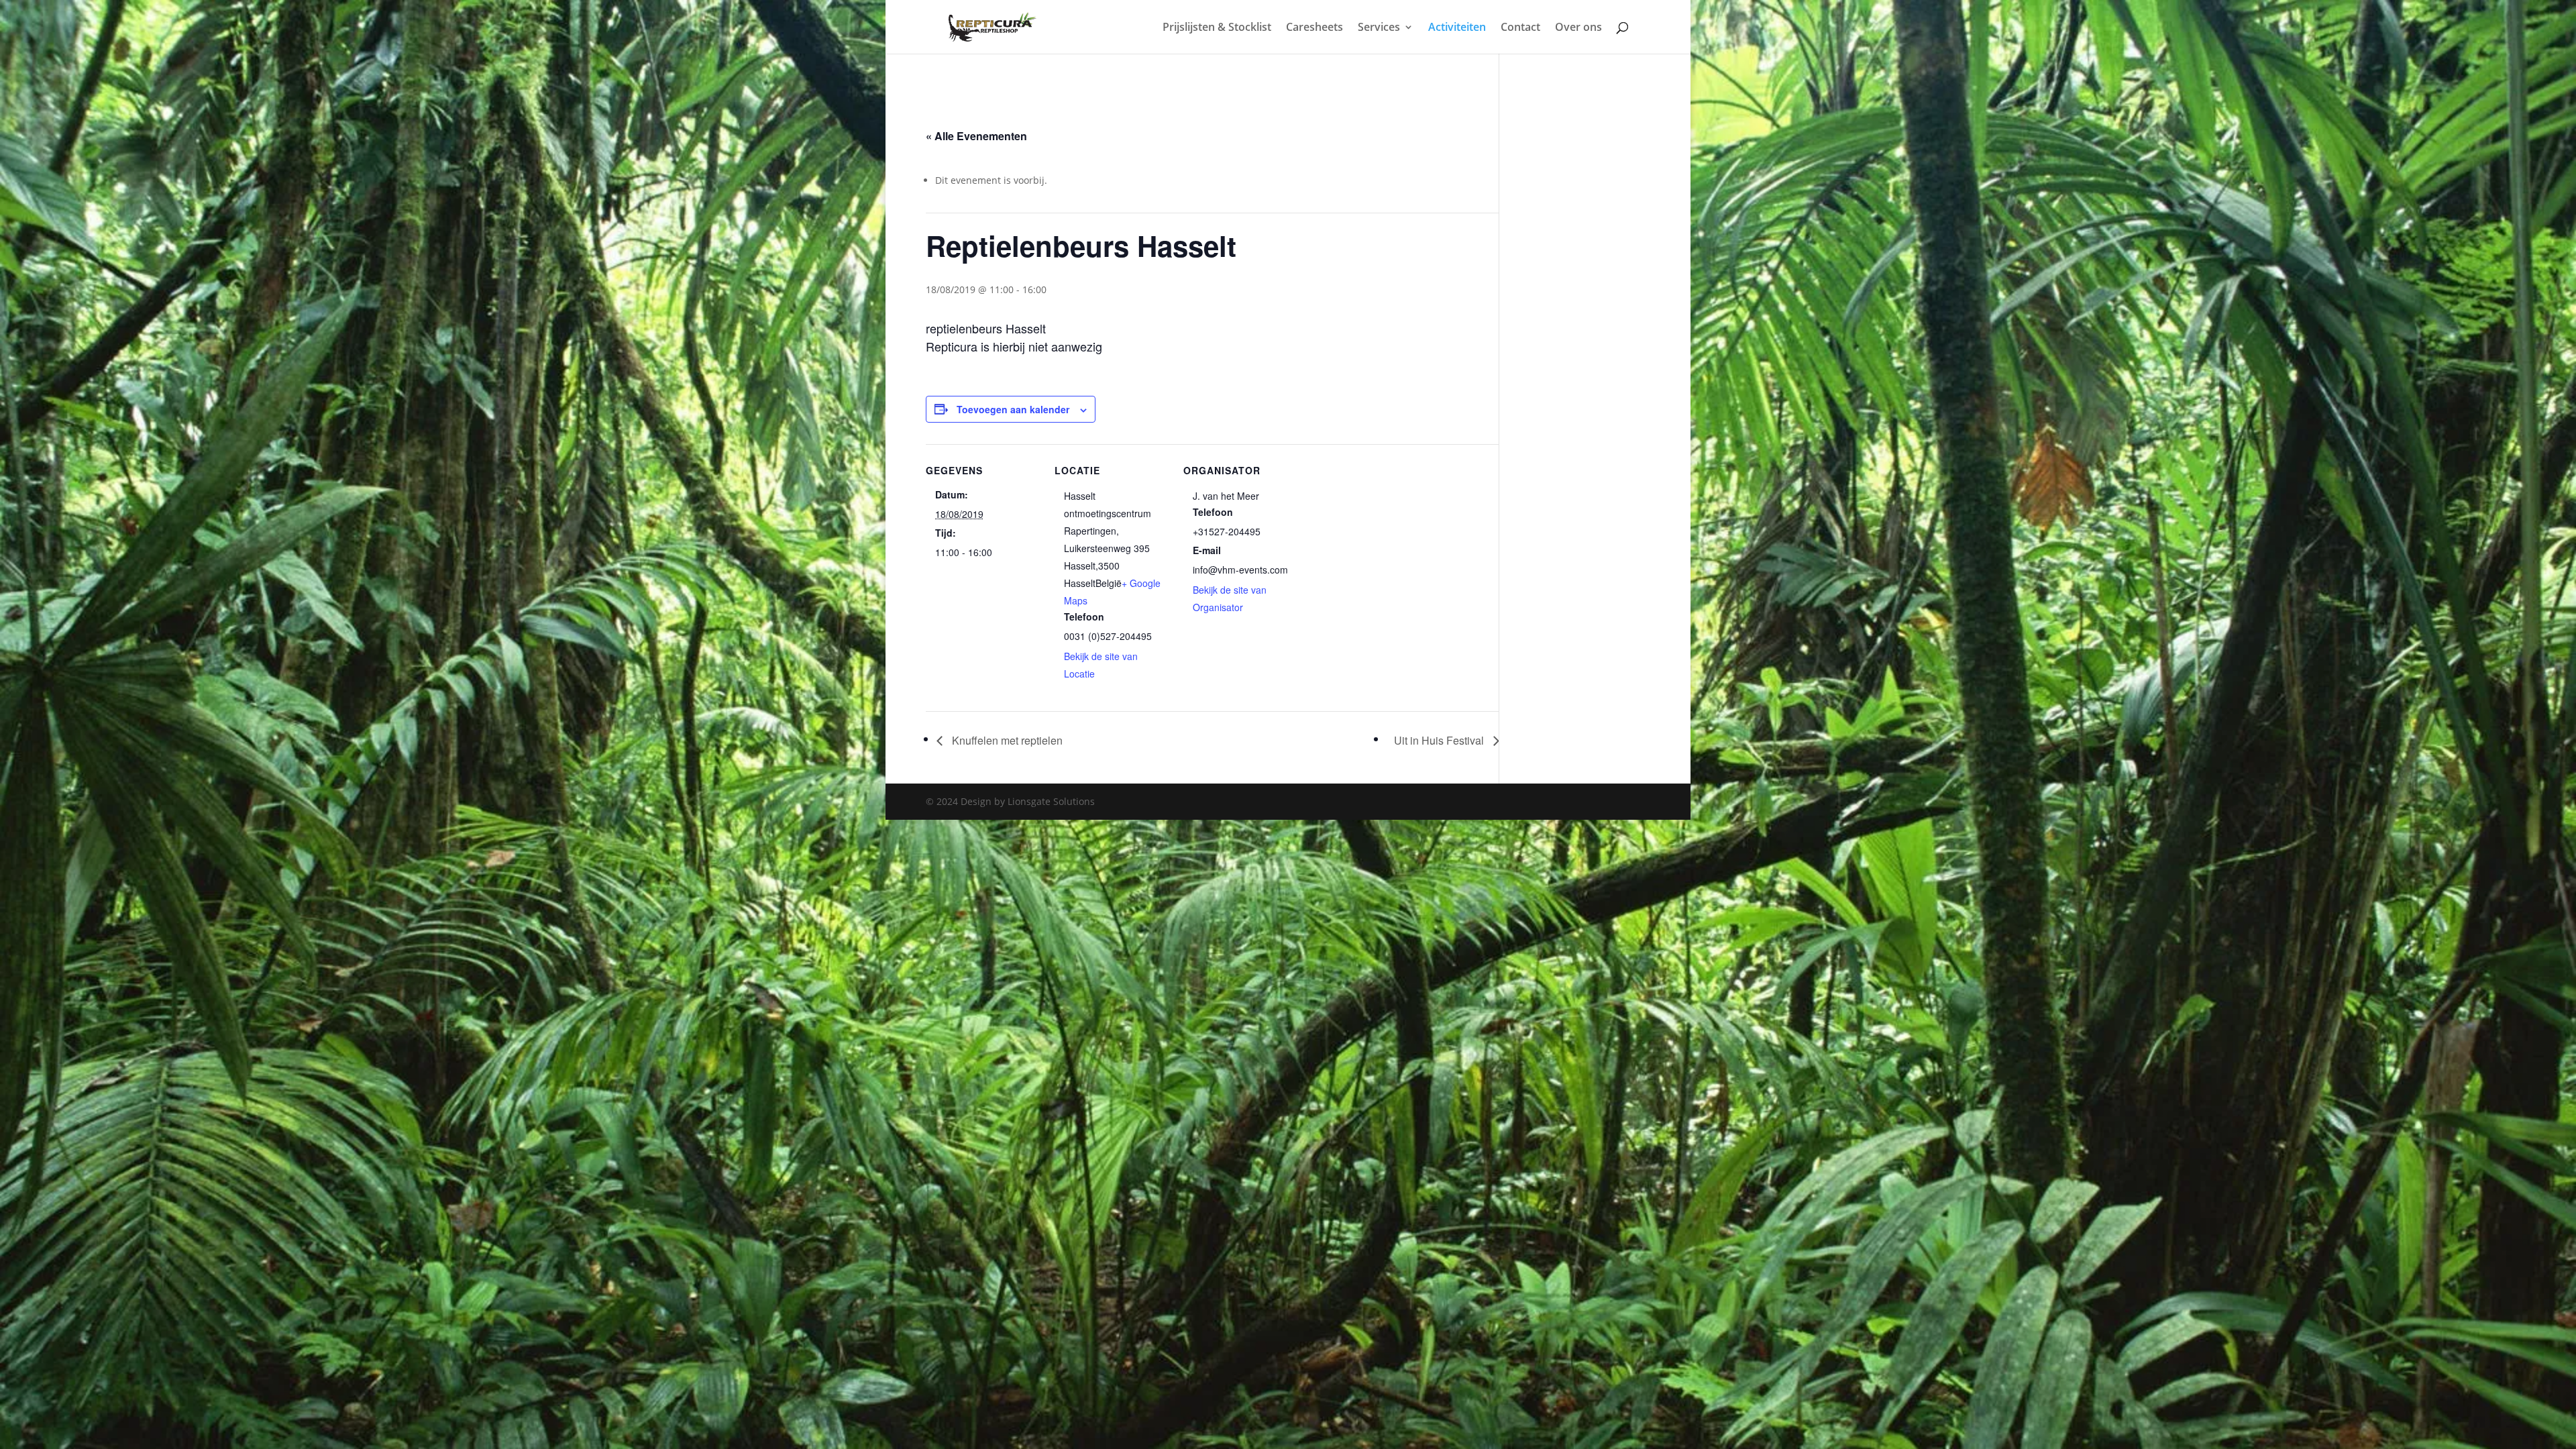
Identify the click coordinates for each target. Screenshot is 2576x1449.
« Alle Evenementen (976, 136)
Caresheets (1314, 28)
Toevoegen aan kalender (1013, 409)
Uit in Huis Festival (1440, 740)
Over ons (1578, 28)
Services (1379, 28)
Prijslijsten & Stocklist (1217, 28)
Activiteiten (1457, 28)
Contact (1520, 28)
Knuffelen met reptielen (1006, 740)
